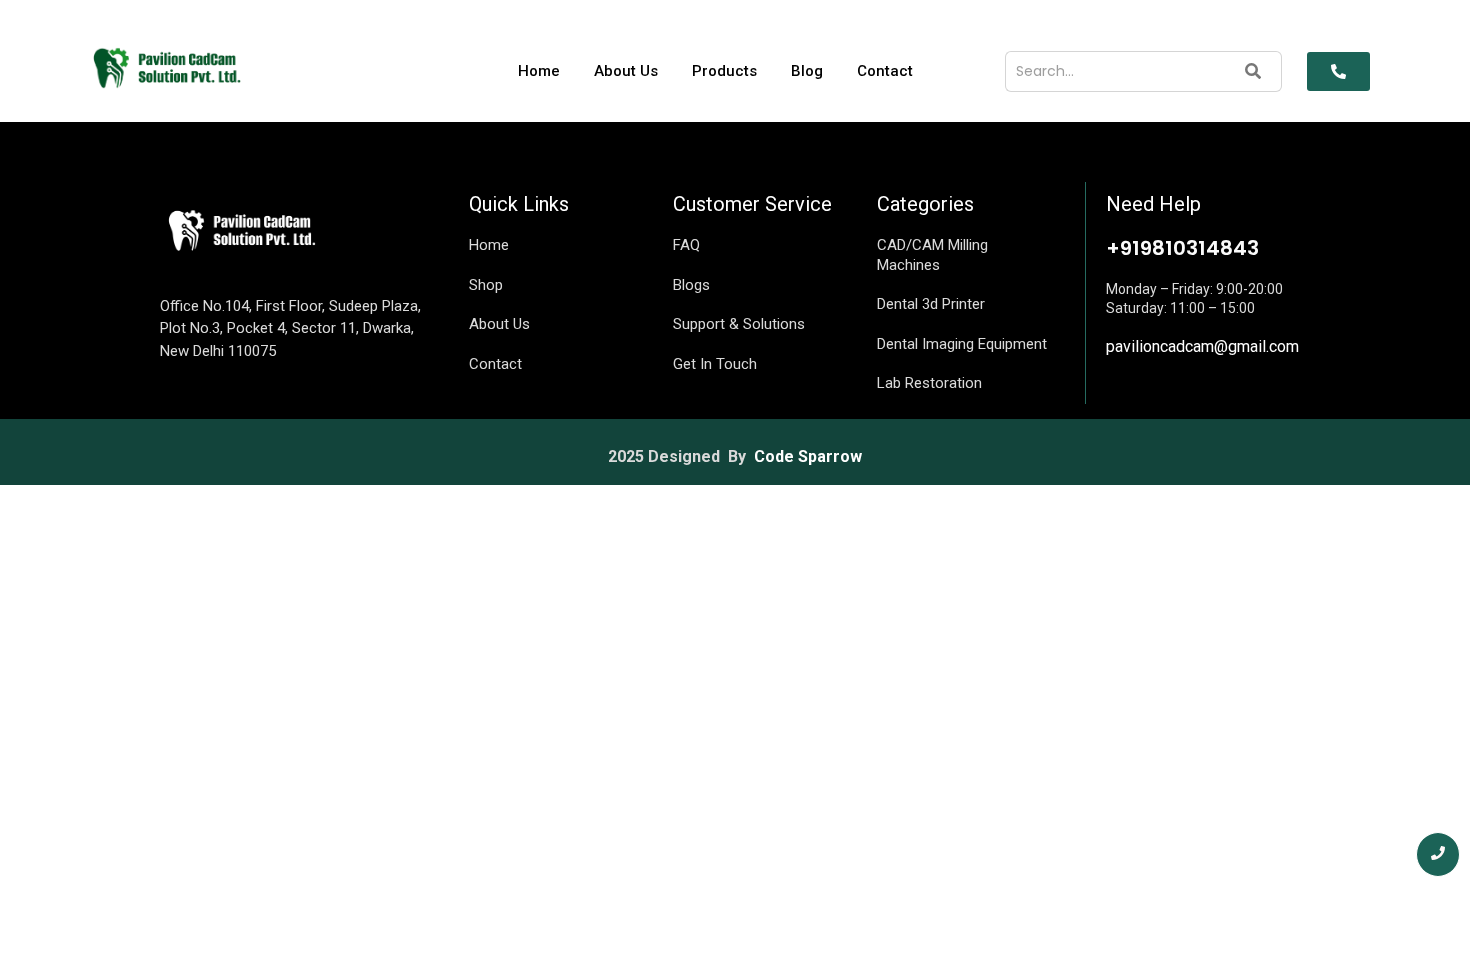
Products (724, 71)
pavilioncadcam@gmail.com (1202, 346)
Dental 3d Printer (931, 304)
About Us (626, 71)
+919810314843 (1182, 248)
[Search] (1253, 71)
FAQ (686, 245)
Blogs (691, 285)
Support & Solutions (739, 324)
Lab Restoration (929, 383)
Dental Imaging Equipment (962, 344)
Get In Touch (715, 364)
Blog (807, 71)
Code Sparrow (808, 456)
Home (539, 71)
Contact (885, 71)
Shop (486, 285)
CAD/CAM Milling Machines (932, 255)
